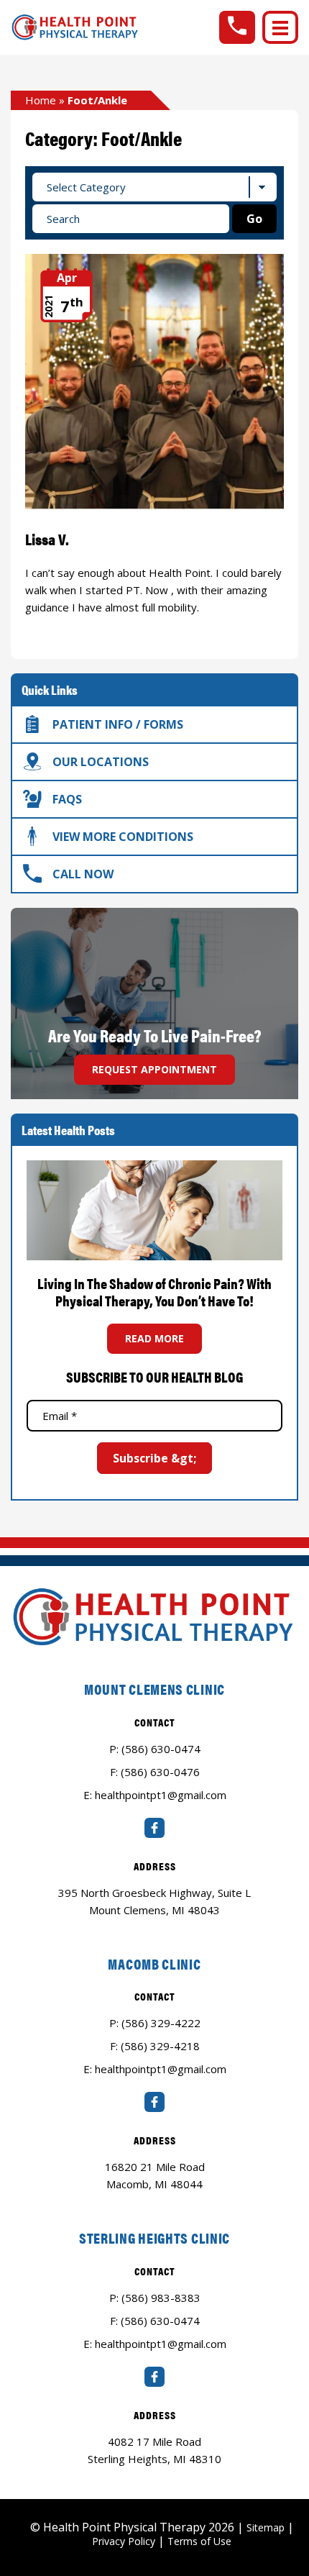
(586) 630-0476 (160, 1772)
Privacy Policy (124, 2541)
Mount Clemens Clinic (154, 1689)
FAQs (67, 799)
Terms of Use (199, 2541)
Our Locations (101, 762)
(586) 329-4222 (161, 2023)
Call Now (83, 874)
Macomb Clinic (154, 1963)
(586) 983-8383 (161, 2298)
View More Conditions (123, 837)
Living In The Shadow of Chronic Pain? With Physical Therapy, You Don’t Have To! (154, 1292)
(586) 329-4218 (160, 2046)
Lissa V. (47, 538)
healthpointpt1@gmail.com (161, 1795)
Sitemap (266, 2527)
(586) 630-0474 (161, 1749)
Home (41, 100)
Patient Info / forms (118, 724)
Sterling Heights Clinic (154, 2238)
